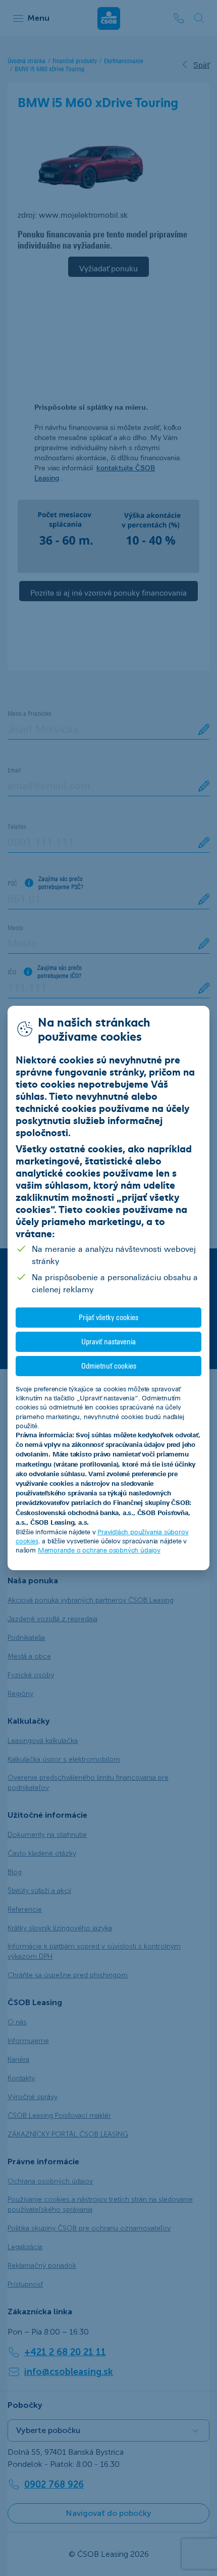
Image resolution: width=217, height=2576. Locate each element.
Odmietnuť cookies (109, 1366)
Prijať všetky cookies (108, 1317)
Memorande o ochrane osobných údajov (99, 1550)
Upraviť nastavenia (108, 1342)
